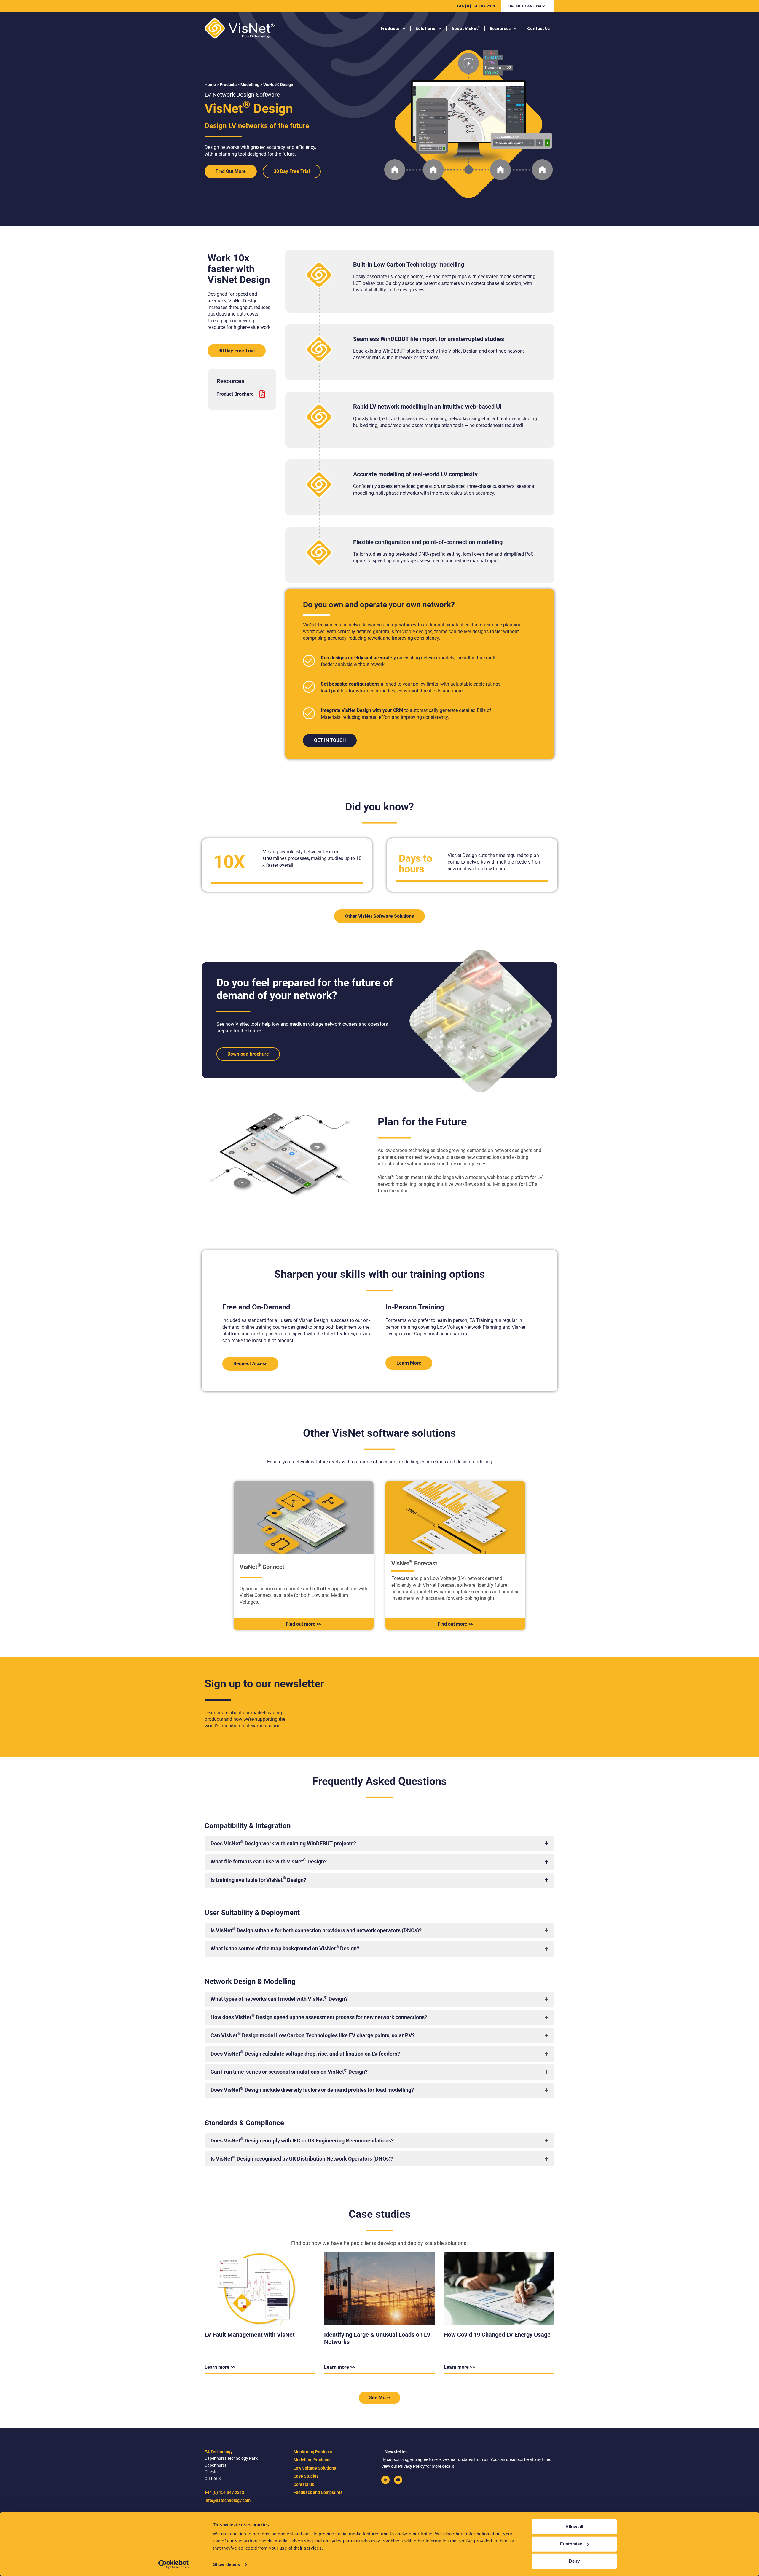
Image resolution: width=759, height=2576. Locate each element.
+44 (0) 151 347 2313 (476, 6)
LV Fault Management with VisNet (250, 2335)
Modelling (250, 85)
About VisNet (466, 28)
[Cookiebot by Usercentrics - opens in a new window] (174, 2564)
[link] (385, 2480)
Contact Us (538, 29)
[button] (528, 6)
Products (390, 29)
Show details (226, 2564)
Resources (500, 29)
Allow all (574, 2527)
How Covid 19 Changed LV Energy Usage (497, 2335)
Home (210, 85)
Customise (571, 2544)
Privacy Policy (411, 2466)
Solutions (425, 29)
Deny (574, 2561)
